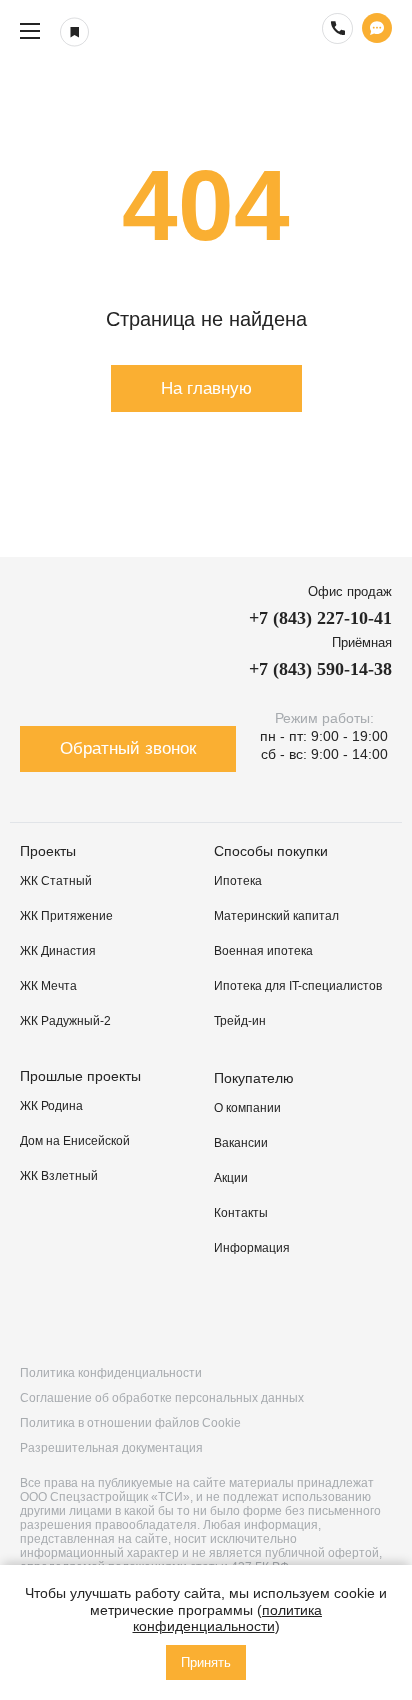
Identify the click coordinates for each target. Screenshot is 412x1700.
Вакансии (241, 1143)
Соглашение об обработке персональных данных (162, 1398)
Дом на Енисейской (75, 1141)
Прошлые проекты (80, 1076)
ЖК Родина (51, 1106)
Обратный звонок (128, 748)
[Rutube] (150, 1313)
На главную (206, 388)
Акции (231, 1178)
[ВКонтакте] (39, 1313)
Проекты (48, 851)
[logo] (206, 31)
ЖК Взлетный (59, 1176)
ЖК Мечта (48, 986)
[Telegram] (262, 1313)
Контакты (241, 1213)
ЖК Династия (58, 951)
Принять (206, 1662)
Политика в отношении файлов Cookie (130, 1423)
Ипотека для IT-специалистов (298, 986)
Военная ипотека (263, 951)
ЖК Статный (56, 881)
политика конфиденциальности (228, 1618)
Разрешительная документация (111, 1448)
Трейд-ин (240, 1021)
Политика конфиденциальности (111, 1373)
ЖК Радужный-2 (65, 1021)
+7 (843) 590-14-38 (320, 669)
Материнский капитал (276, 916)
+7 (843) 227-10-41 (320, 618)
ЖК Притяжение (66, 916)
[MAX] (373, 1313)
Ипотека (238, 881)
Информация (252, 1248)
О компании (247, 1108)
